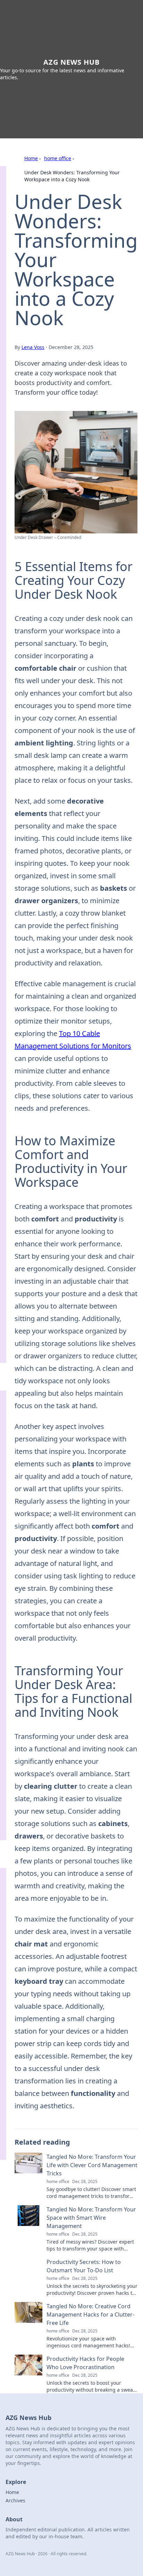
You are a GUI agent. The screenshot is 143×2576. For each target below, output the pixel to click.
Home (31, 158)
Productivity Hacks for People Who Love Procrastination (85, 2363)
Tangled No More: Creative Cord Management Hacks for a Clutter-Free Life (90, 2314)
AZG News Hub (71, 62)
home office (58, 158)
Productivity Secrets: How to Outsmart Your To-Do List (84, 2266)
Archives (15, 2500)
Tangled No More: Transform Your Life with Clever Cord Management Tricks (92, 2165)
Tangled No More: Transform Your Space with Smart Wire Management (91, 2218)
